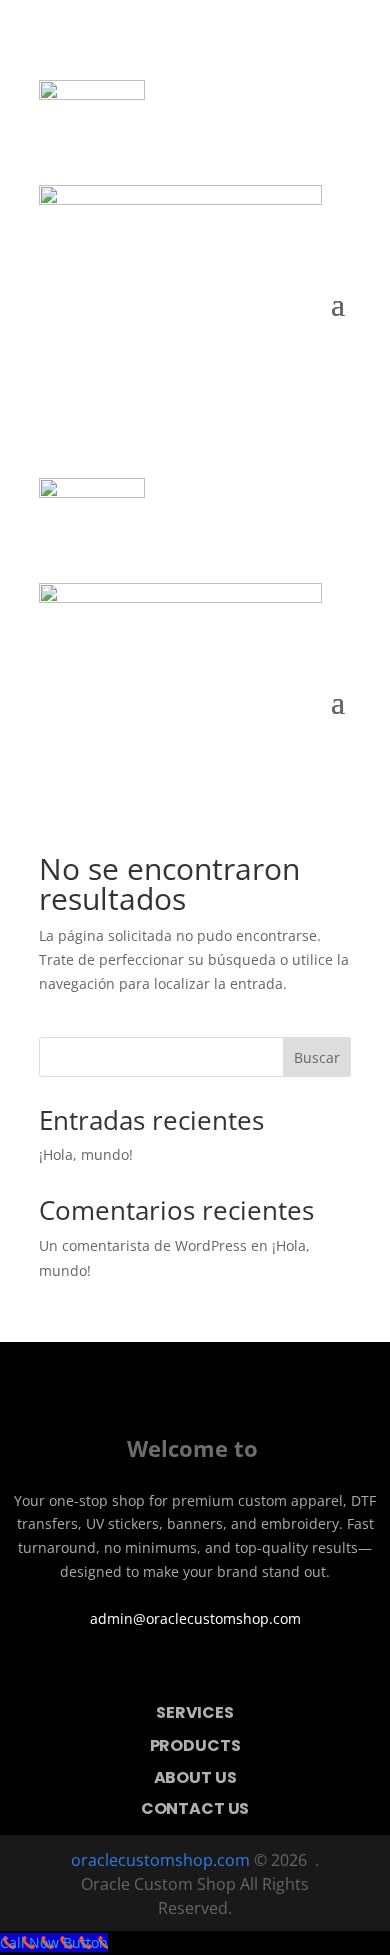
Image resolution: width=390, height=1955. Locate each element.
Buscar (317, 1057)
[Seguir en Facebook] (167, 1670)
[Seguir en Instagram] (223, 1670)
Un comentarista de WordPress (143, 1245)
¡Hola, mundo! (86, 1154)
